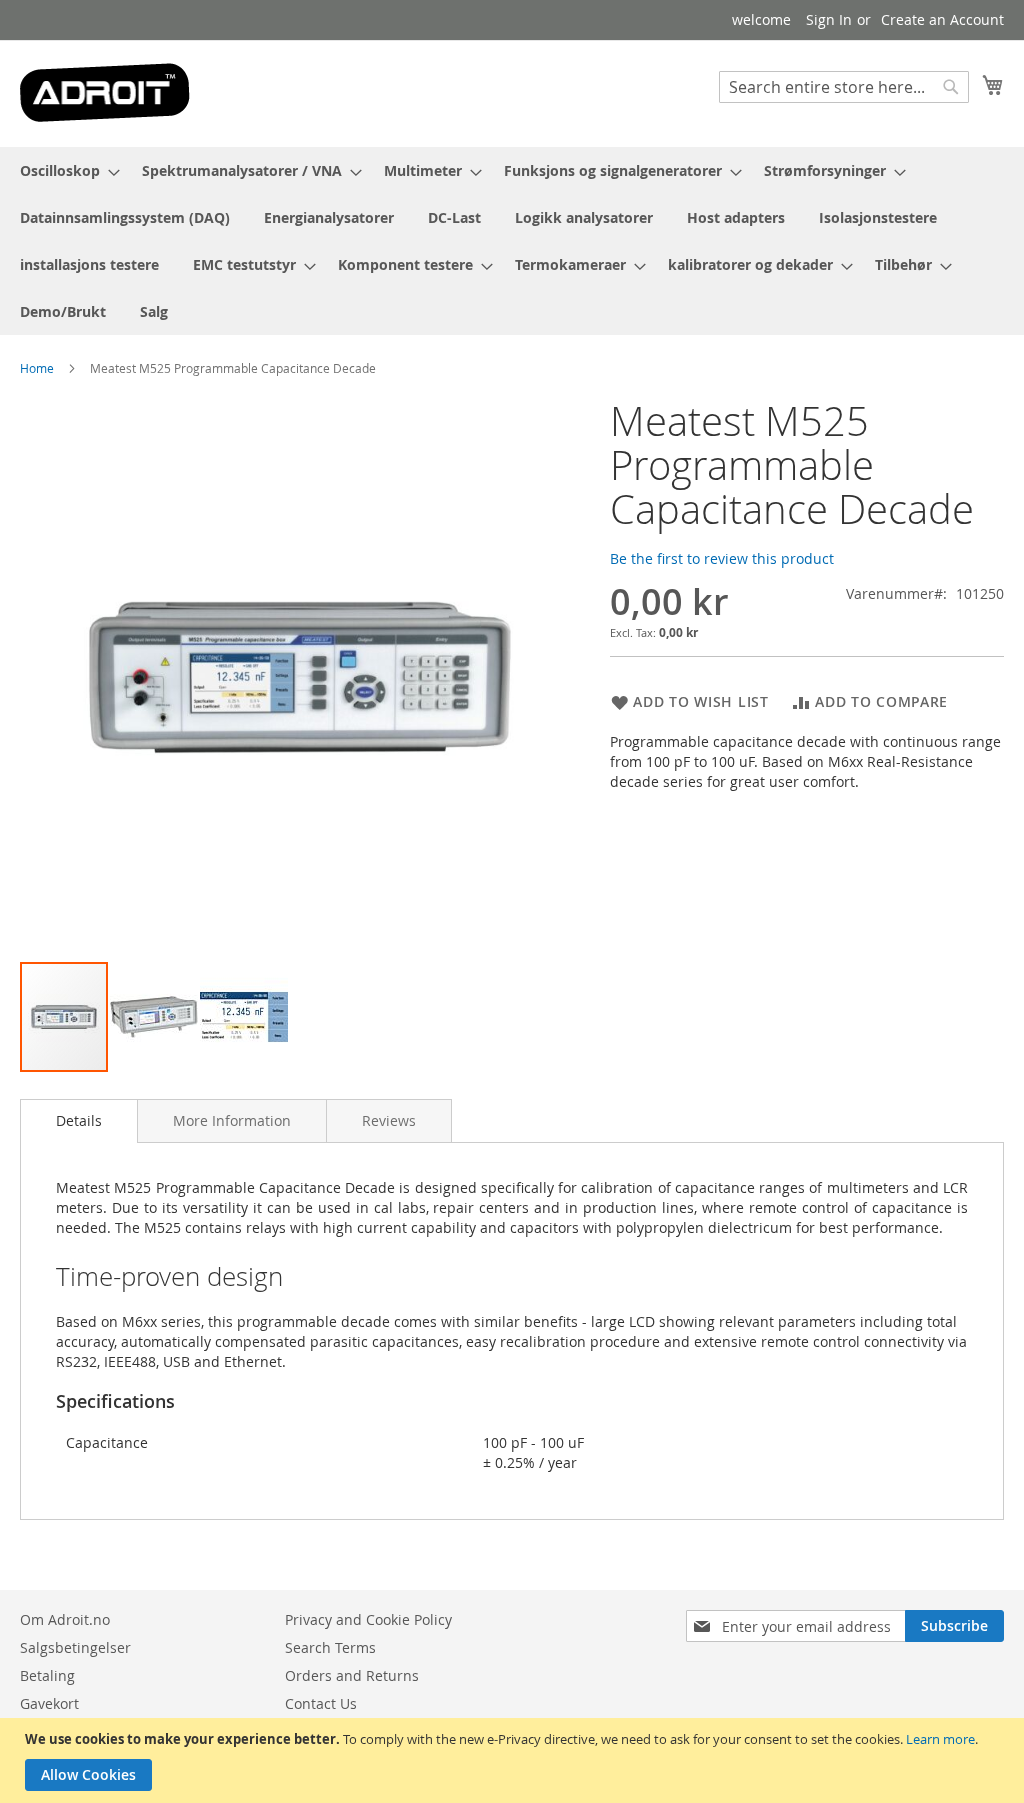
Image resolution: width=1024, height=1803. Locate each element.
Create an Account (942, 19)
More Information (232, 1120)
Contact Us (321, 1703)
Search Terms (330, 1647)
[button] (155, 1017)
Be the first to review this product (722, 558)
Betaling (47, 1675)
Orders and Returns (352, 1675)
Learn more (940, 1739)
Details (79, 1120)
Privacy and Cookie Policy (368, 1619)
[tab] (79, 1121)
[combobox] (844, 87)
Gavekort (49, 1703)
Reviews (389, 1120)
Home (37, 368)
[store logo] (105, 92)
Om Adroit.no (65, 1619)
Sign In (829, 19)
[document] (514, 1760)
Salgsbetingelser (75, 1647)
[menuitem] (64, 170)
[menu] (512, 241)
